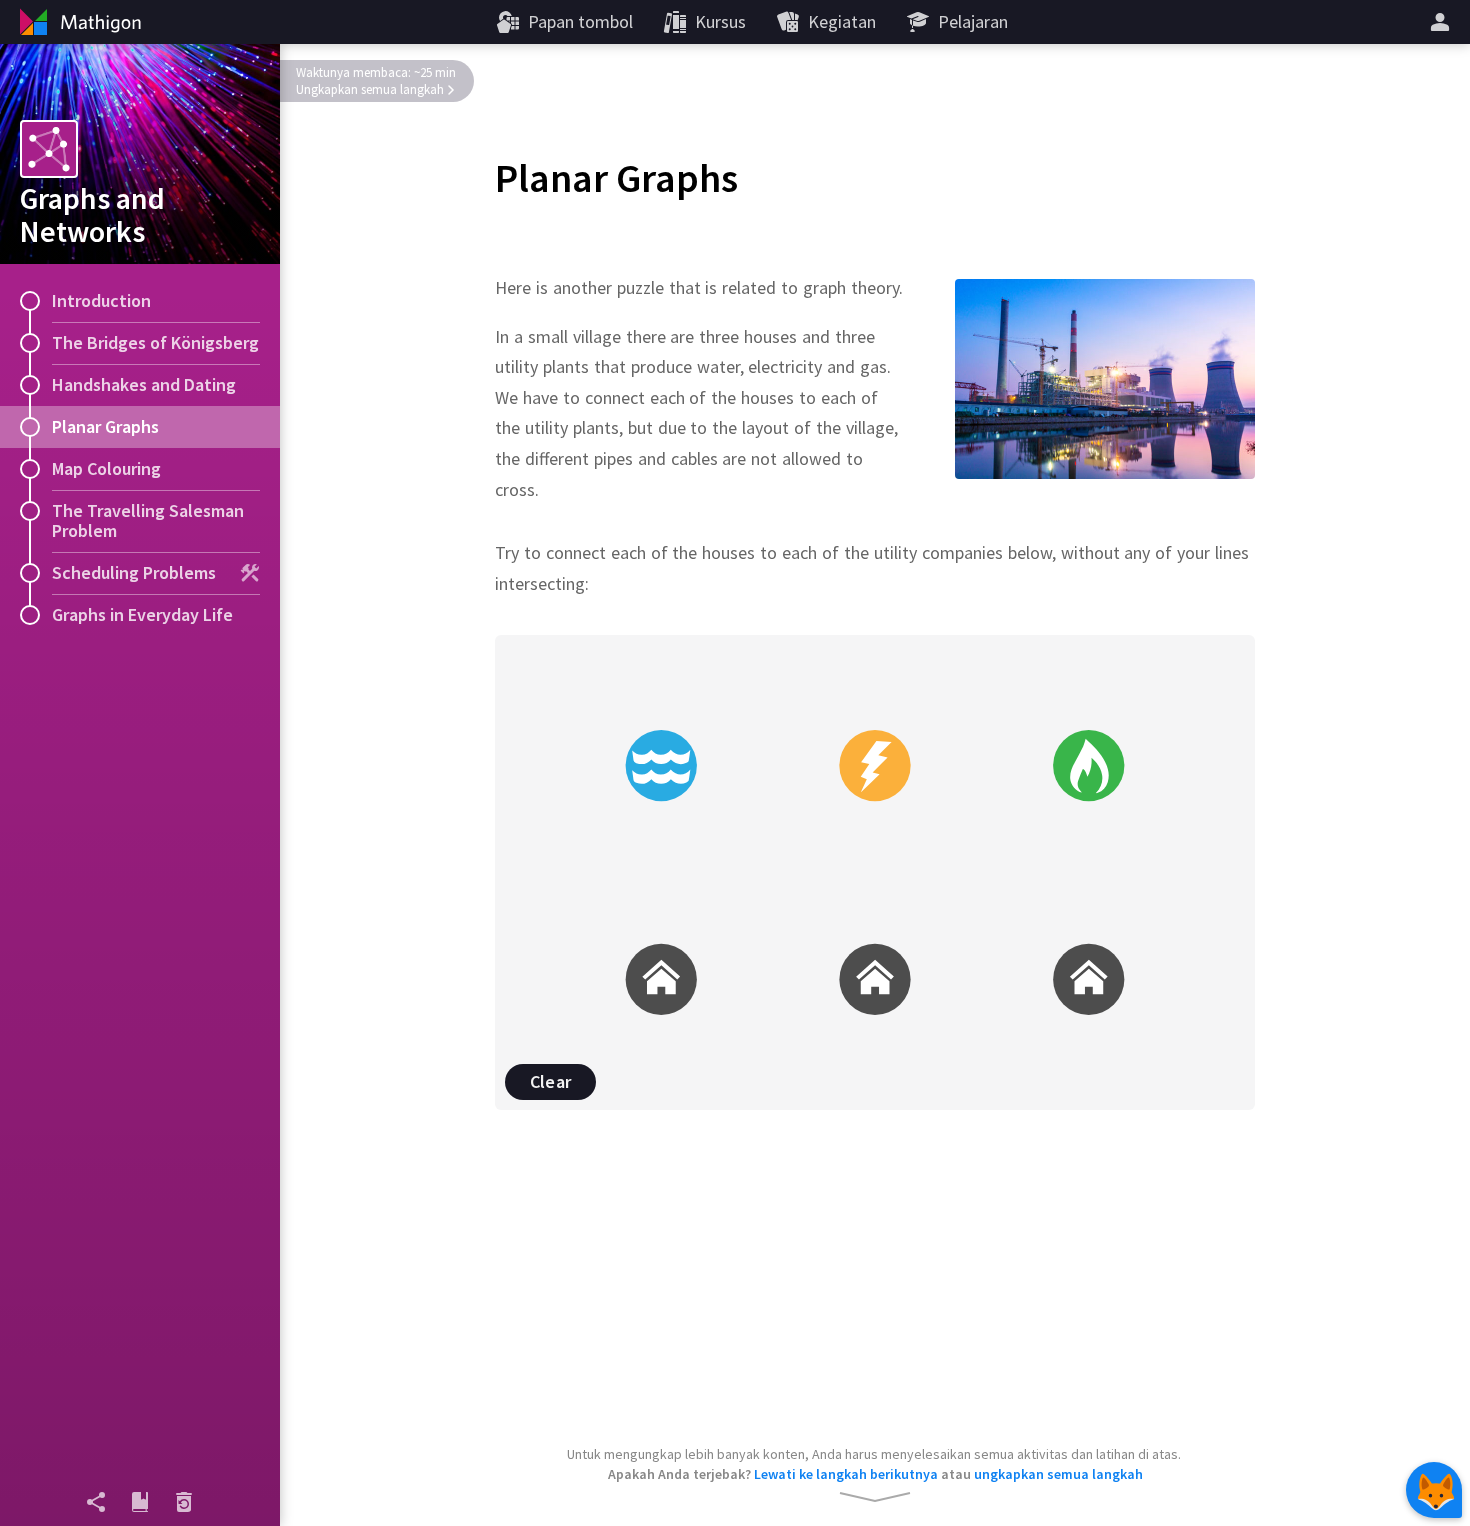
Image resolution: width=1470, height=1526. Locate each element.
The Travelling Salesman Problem (148, 520)
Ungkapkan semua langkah (370, 89)
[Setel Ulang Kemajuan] (184, 1502)
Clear (550, 1081)
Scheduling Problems (134, 572)
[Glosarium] (140, 1502)
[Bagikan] (96, 1502)
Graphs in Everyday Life (142, 614)
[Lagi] (1443, 22)
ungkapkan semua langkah (1058, 1474)
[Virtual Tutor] (1434, 1490)
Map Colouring (106, 468)
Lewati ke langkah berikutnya (846, 1474)
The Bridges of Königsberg (155, 342)
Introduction (101, 300)
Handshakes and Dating (144, 384)
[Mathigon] (78, 22)
